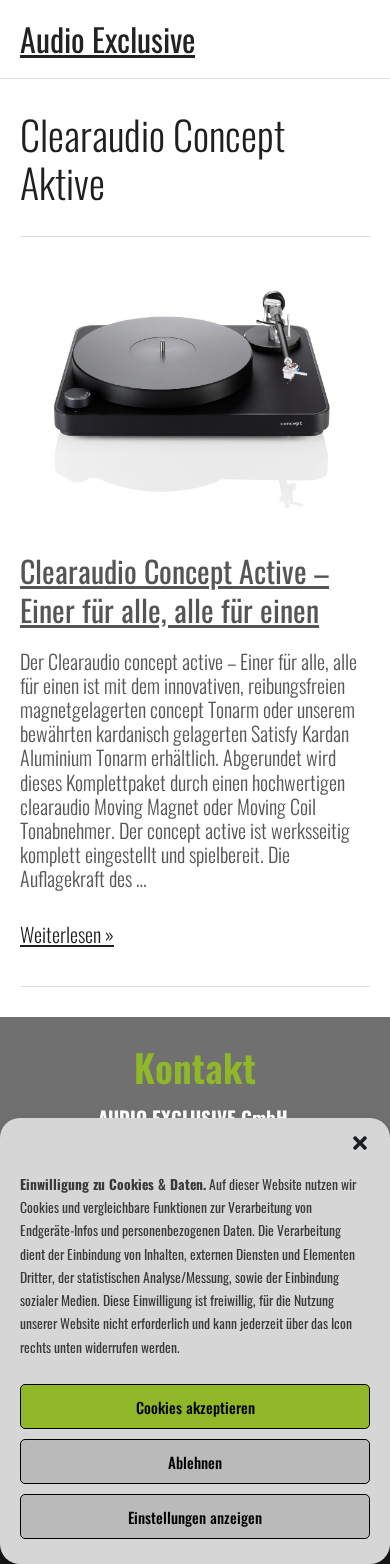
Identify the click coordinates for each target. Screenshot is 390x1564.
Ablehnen (195, 1462)
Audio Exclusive (107, 38)
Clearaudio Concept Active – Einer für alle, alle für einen (174, 590)
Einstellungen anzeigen (195, 1517)
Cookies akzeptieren (195, 1407)
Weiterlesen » (67, 934)
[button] (360, 1143)
